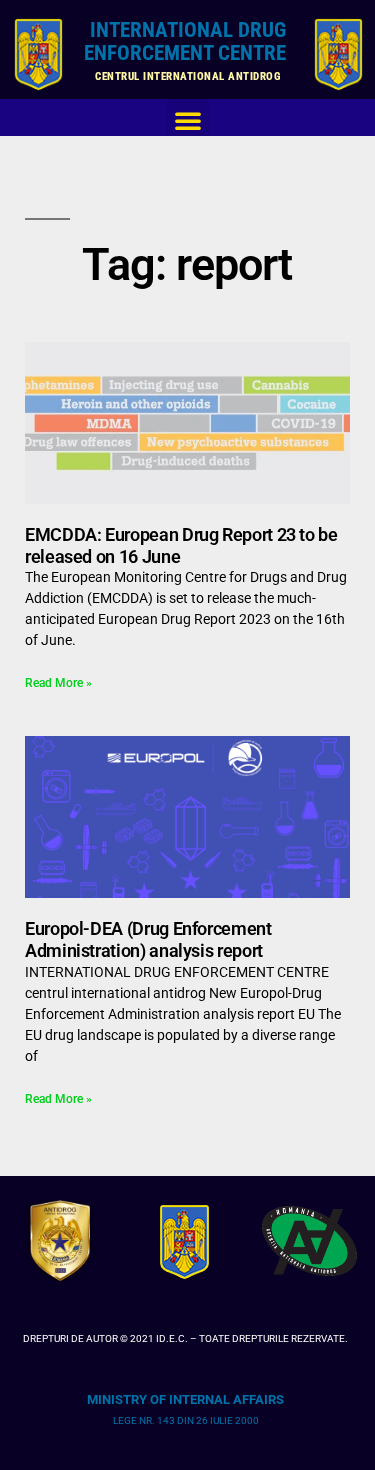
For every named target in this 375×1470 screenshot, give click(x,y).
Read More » (58, 683)
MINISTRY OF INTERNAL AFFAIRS (185, 1399)
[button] (188, 120)
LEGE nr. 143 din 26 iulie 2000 (186, 1420)
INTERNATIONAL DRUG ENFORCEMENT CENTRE (187, 41)
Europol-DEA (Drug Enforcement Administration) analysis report (148, 939)
